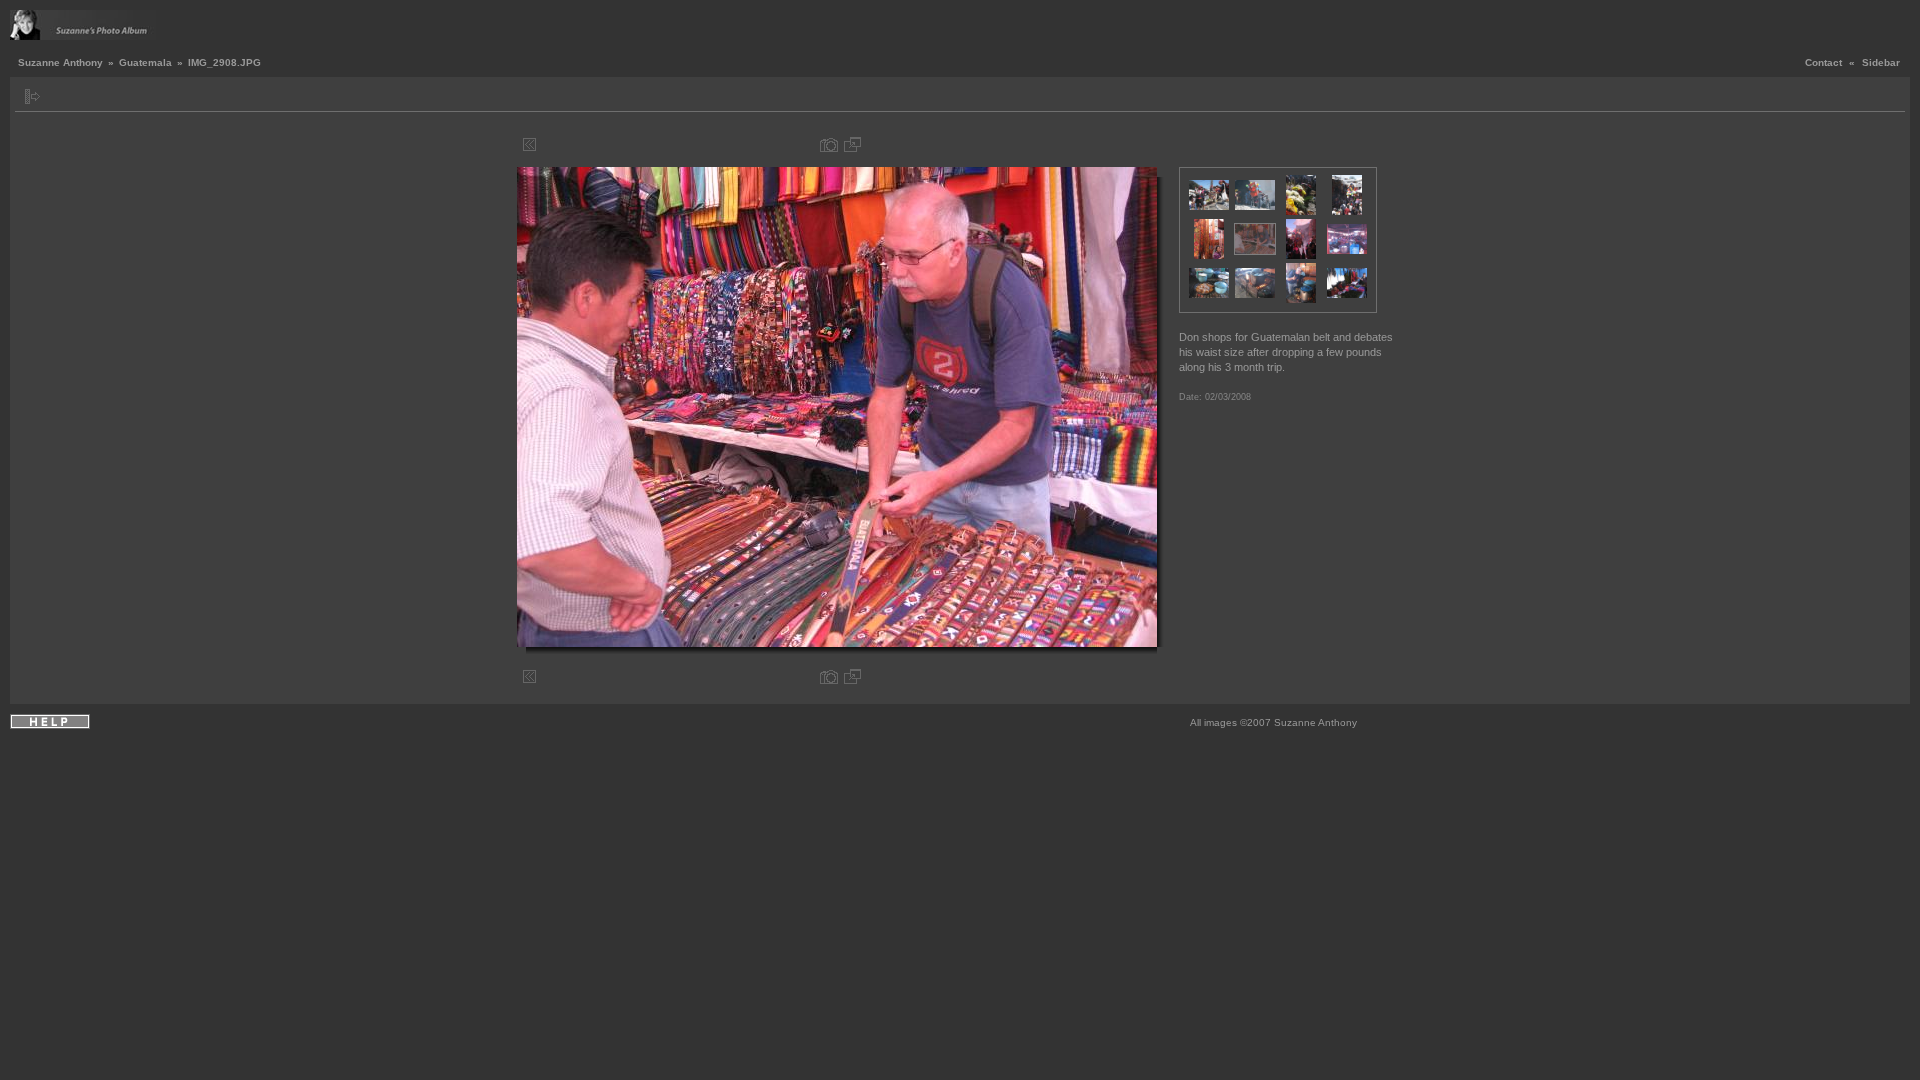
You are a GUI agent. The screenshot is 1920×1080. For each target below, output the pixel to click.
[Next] (1136, 144)
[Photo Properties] (829, 144)
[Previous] (544, 144)
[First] (529, 144)
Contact (1823, 62)
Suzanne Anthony (60, 62)
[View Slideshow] (55, 96)
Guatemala (145, 62)
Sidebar (1881, 62)
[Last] (1151, 144)
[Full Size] (852, 144)
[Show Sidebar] (32, 96)
